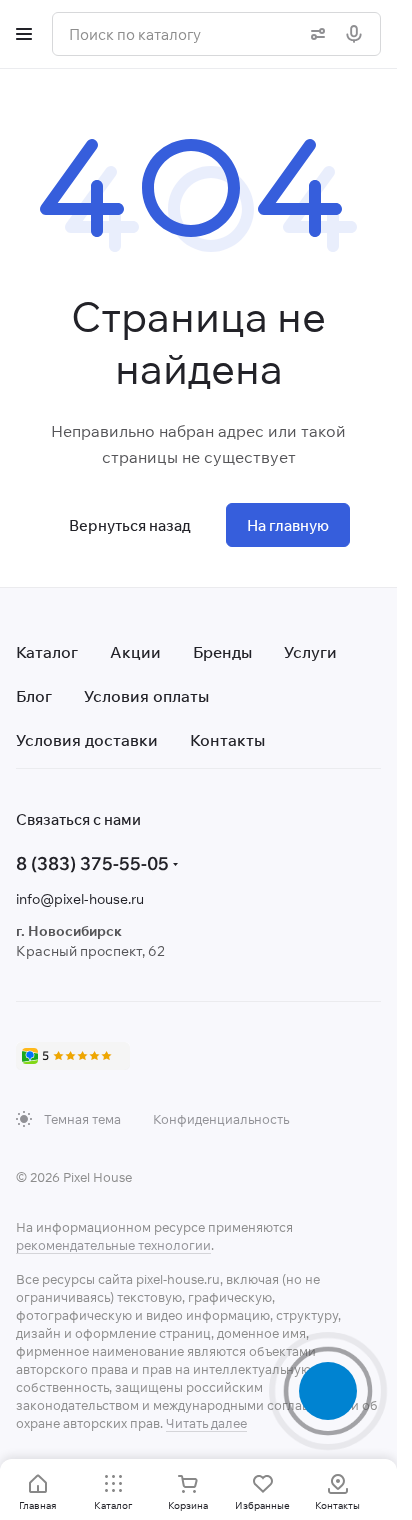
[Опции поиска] (314, 34)
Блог (34, 696)
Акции (135, 652)
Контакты (227, 740)
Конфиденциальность (221, 1119)
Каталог (47, 652)
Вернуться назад (130, 525)
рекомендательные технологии (113, 1245)
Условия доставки (87, 740)
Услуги (310, 652)
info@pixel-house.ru (80, 899)
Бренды (222, 652)
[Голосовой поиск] (358, 34)
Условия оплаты (146, 696)
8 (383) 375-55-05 (92, 863)
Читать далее (206, 1423)
